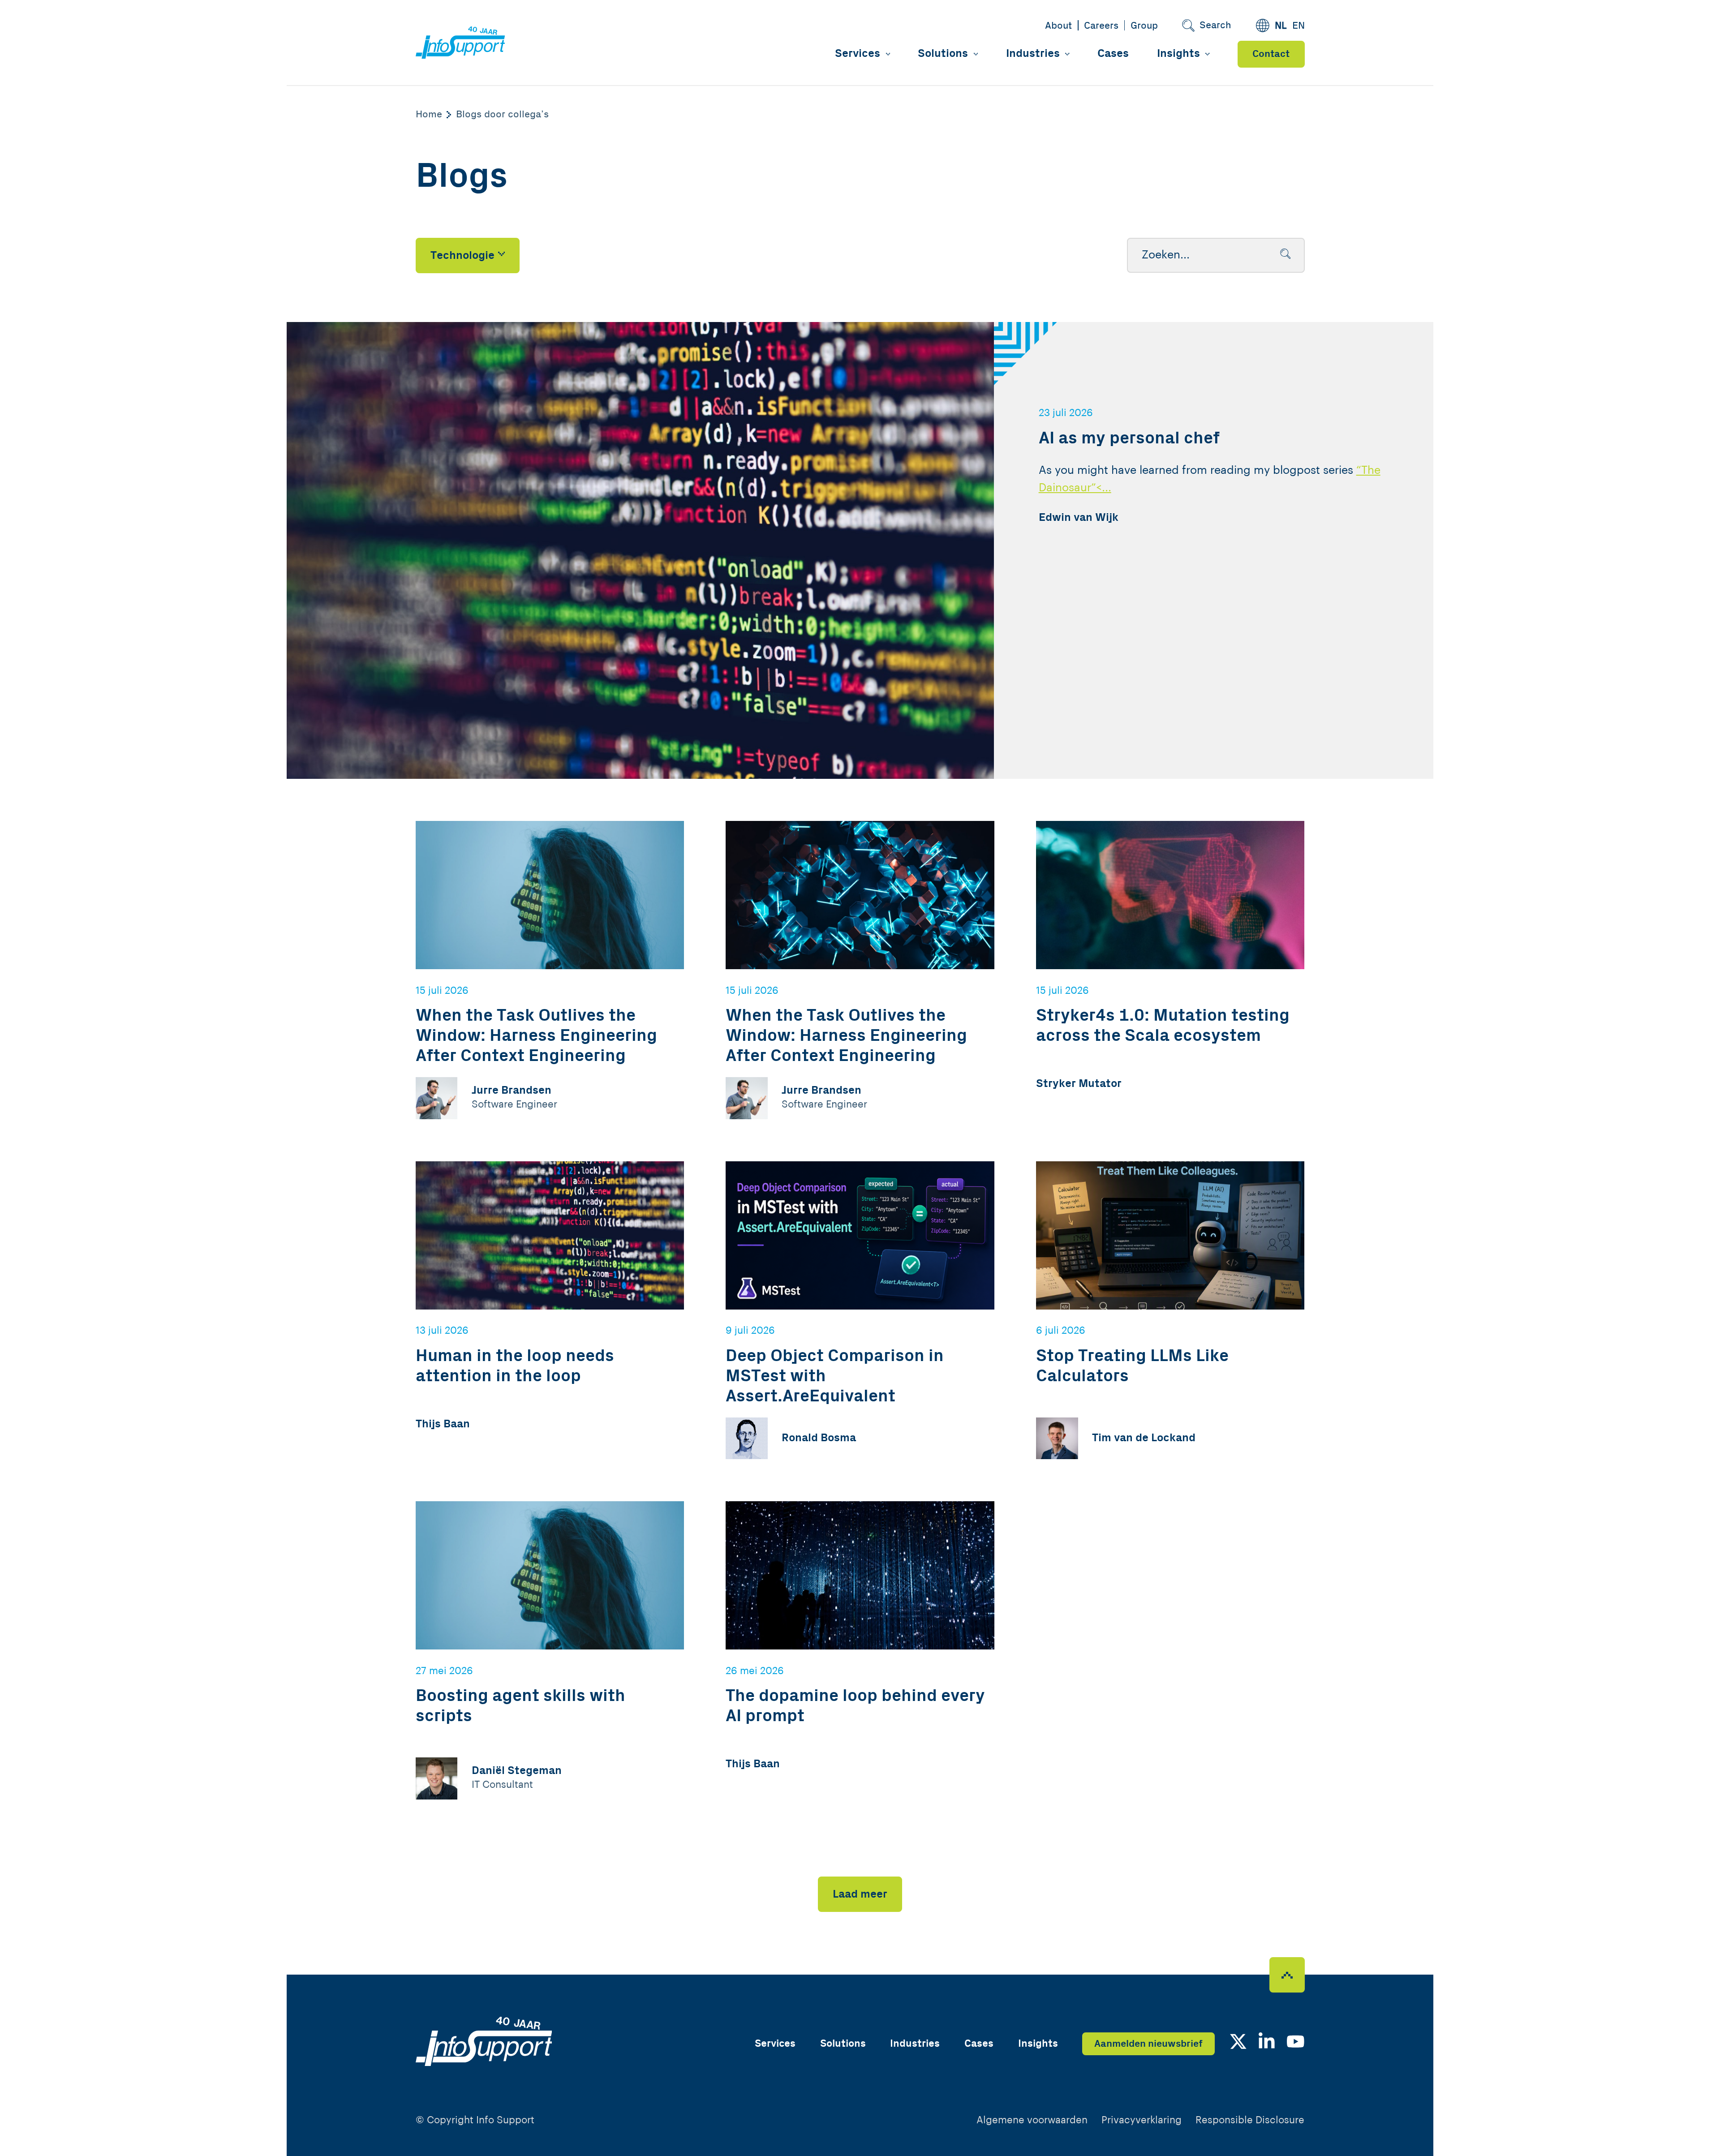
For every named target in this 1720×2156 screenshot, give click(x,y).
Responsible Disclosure (1250, 2120)
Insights (1178, 54)
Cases (1113, 54)
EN (1299, 26)
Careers (1101, 26)
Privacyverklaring (1142, 2120)
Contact (1271, 54)
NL (1281, 26)
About (1058, 26)
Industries (1033, 54)
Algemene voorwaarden (1032, 2120)
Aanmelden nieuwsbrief (1148, 2044)
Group (1144, 26)
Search (1215, 25)
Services (858, 54)
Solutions (943, 54)
